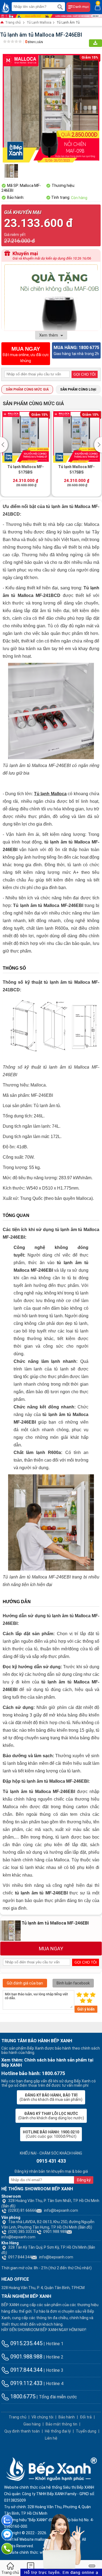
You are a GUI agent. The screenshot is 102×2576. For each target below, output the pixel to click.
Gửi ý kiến (86, 2009)
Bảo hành (67, 2417)
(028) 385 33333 (22, 2232)
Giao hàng (32, 2424)
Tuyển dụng (86, 2431)
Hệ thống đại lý (58, 2431)
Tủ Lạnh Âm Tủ (68, 23)
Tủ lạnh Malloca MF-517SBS (26, 469)
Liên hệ (51, 2438)
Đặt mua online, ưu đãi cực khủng (26, 354)
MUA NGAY (51, 1949)
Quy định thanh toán (22, 2431)
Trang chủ (13, 23)
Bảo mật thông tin (61, 2424)
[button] (5, 445)
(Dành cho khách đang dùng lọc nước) (51, 2116)
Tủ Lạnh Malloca (39, 23)
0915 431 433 (51, 2161)
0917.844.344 (26, 2370)
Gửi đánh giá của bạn (25, 1983)
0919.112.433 (26, 2383)
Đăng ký (84, 2180)
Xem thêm (49, 335)
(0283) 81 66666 (22, 2210)
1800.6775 (22, 2396)
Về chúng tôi (42, 2417)
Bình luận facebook (73, 1983)
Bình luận (34, 42)
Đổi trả (86, 2417)
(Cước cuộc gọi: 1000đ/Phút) (51, 2134)
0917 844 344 (20, 2257)
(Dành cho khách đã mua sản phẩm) (51, 2097)
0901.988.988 (55, 2232)
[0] (98, 7)
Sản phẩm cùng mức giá (27, 389)
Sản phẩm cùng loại (78, 389)
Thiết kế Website (19, 2539)
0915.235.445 (26, 2343)
